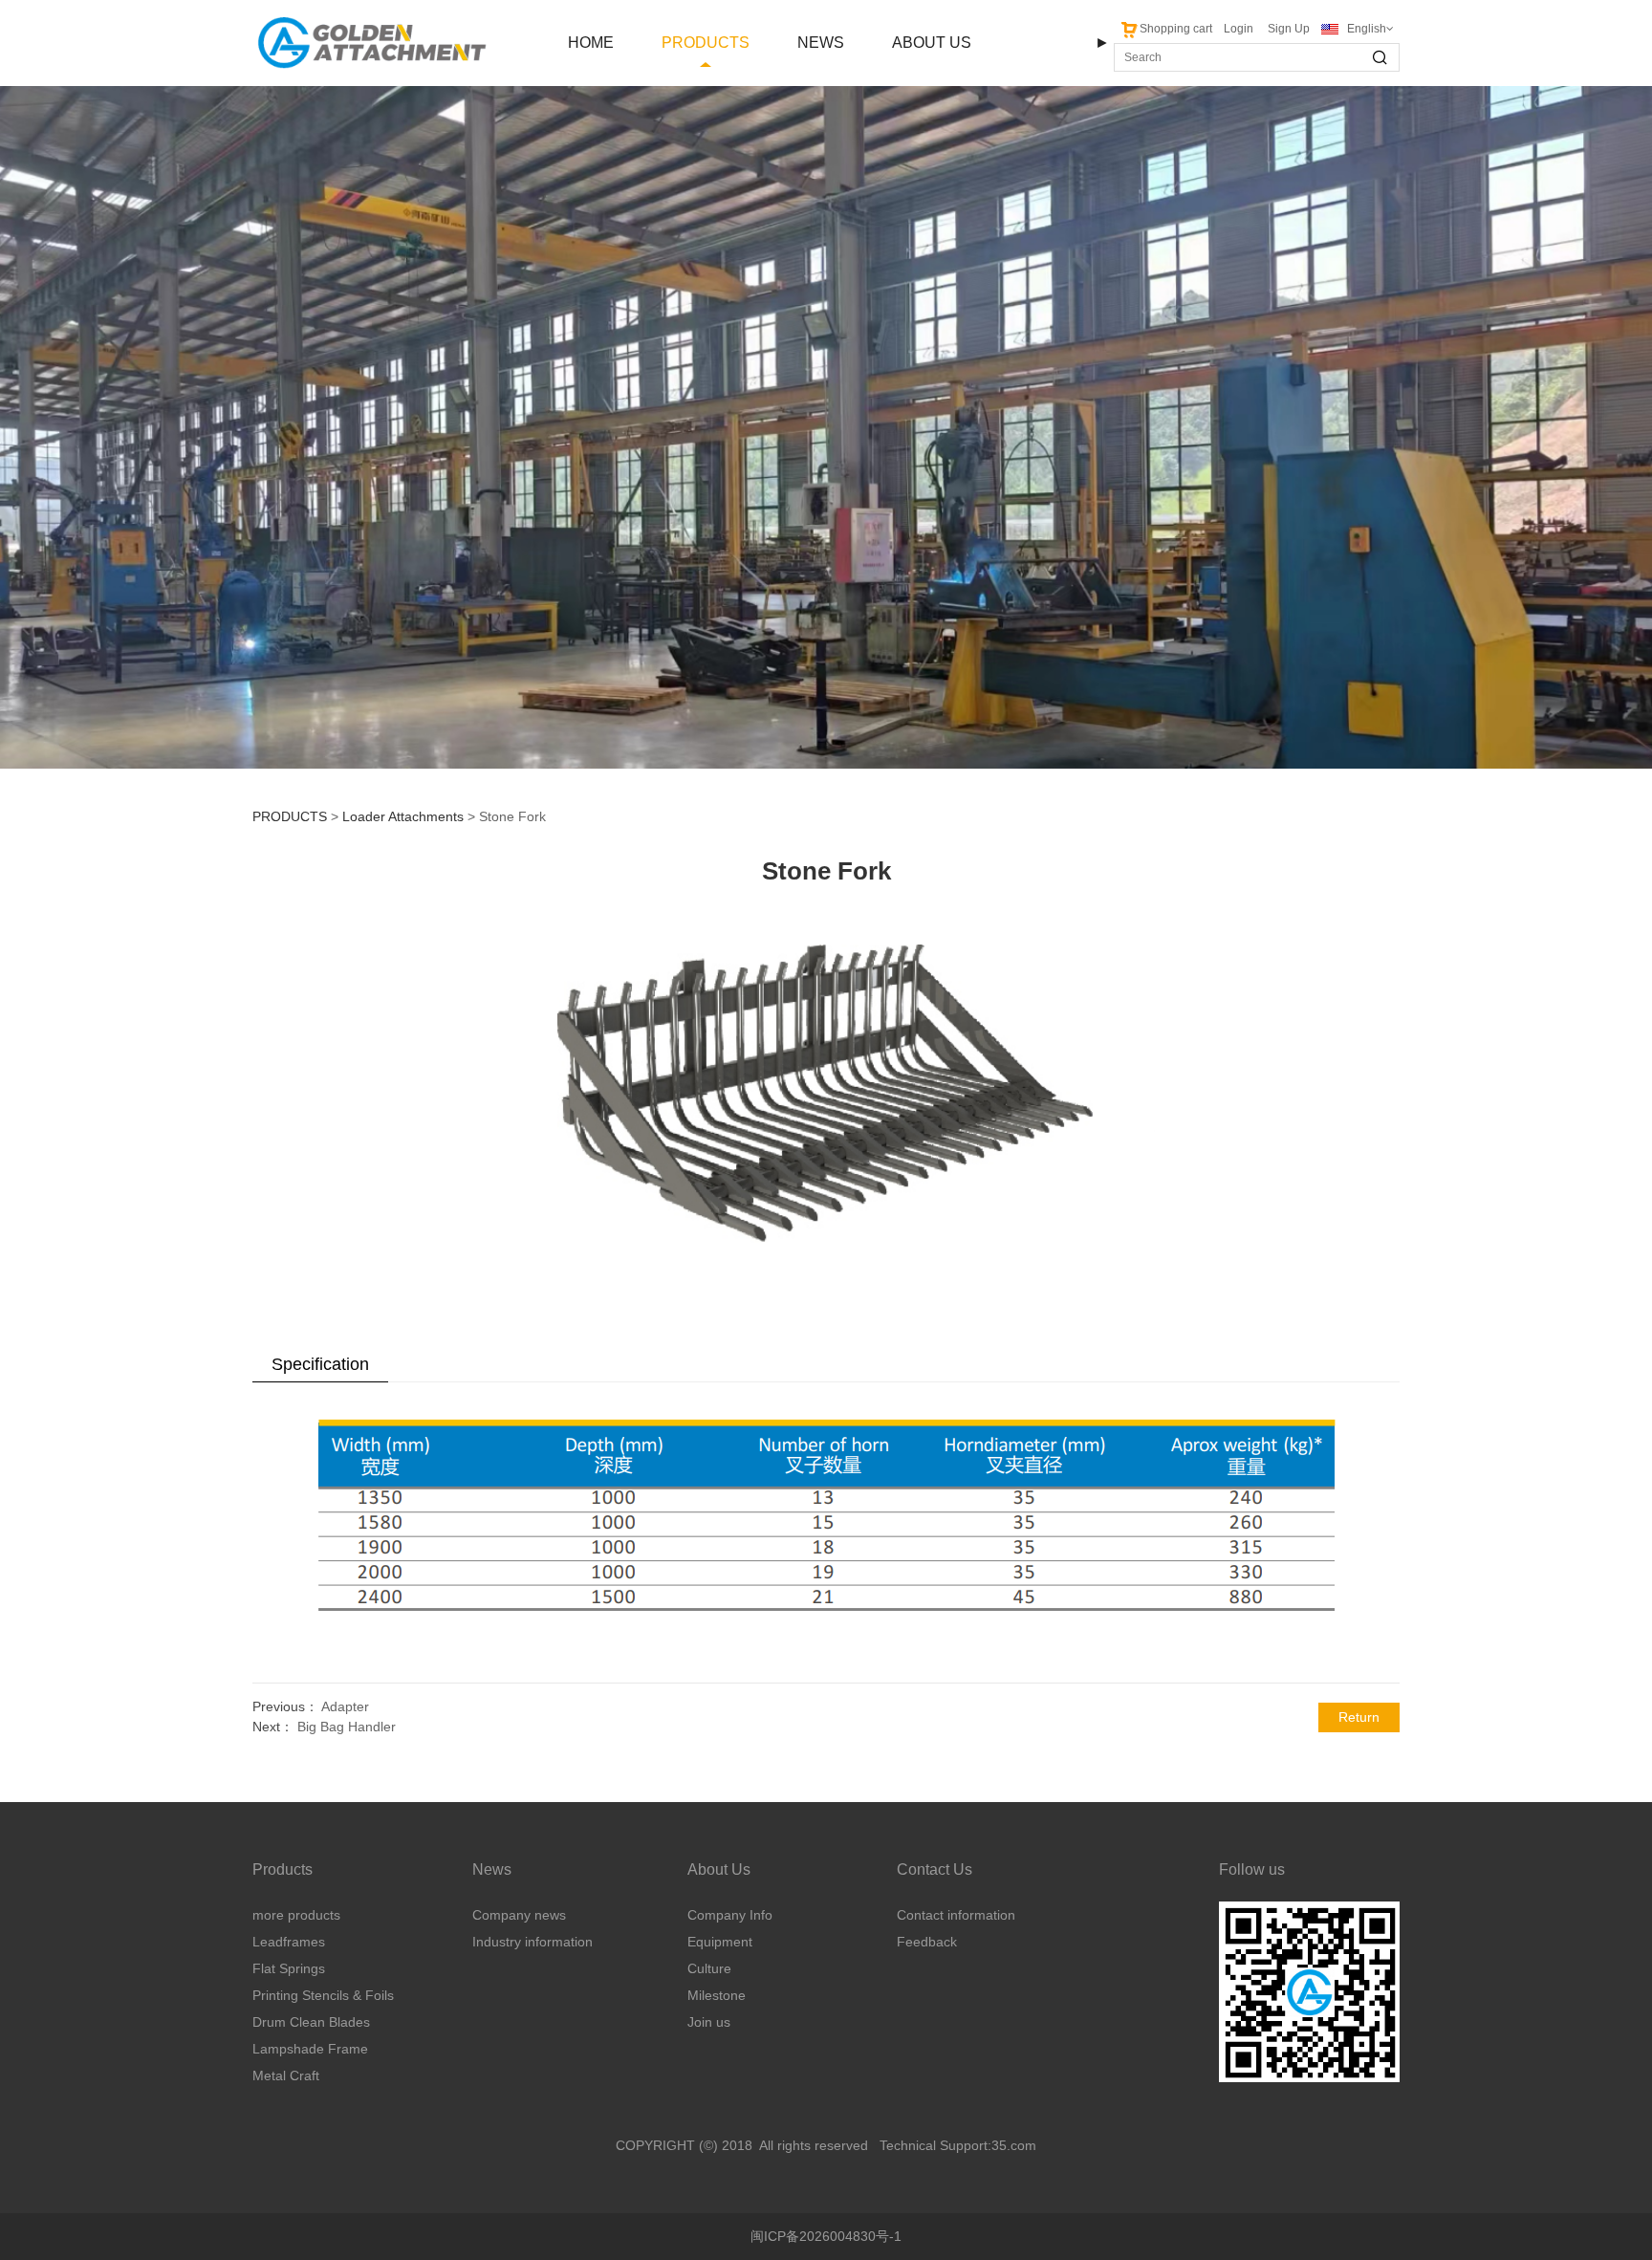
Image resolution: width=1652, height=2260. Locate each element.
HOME (591, 43)
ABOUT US (932, 43)
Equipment (720, 1942)
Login (1239, 29)
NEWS (821, 43)
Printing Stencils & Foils (323, 1995)
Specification (320, 1364)
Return (1359, 1717)
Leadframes (289, 1942)
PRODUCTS (706, 43)
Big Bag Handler (347, 1727)
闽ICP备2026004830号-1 (826, 2236)
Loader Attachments (403, 816)
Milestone (717, 1995)
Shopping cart (1176, 29)
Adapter (345, 1706)
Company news (519, 1915)
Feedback (927, 1942)
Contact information (956, 1915)
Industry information (533, 1942)
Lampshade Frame (310, 2049)
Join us (709, 2022)
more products (296, 1915)
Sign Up (1289, 29)
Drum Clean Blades (311, 2022)
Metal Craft (286, 2075)
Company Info (730, 1915)
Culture (709, 1968)
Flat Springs (289, 1968)
